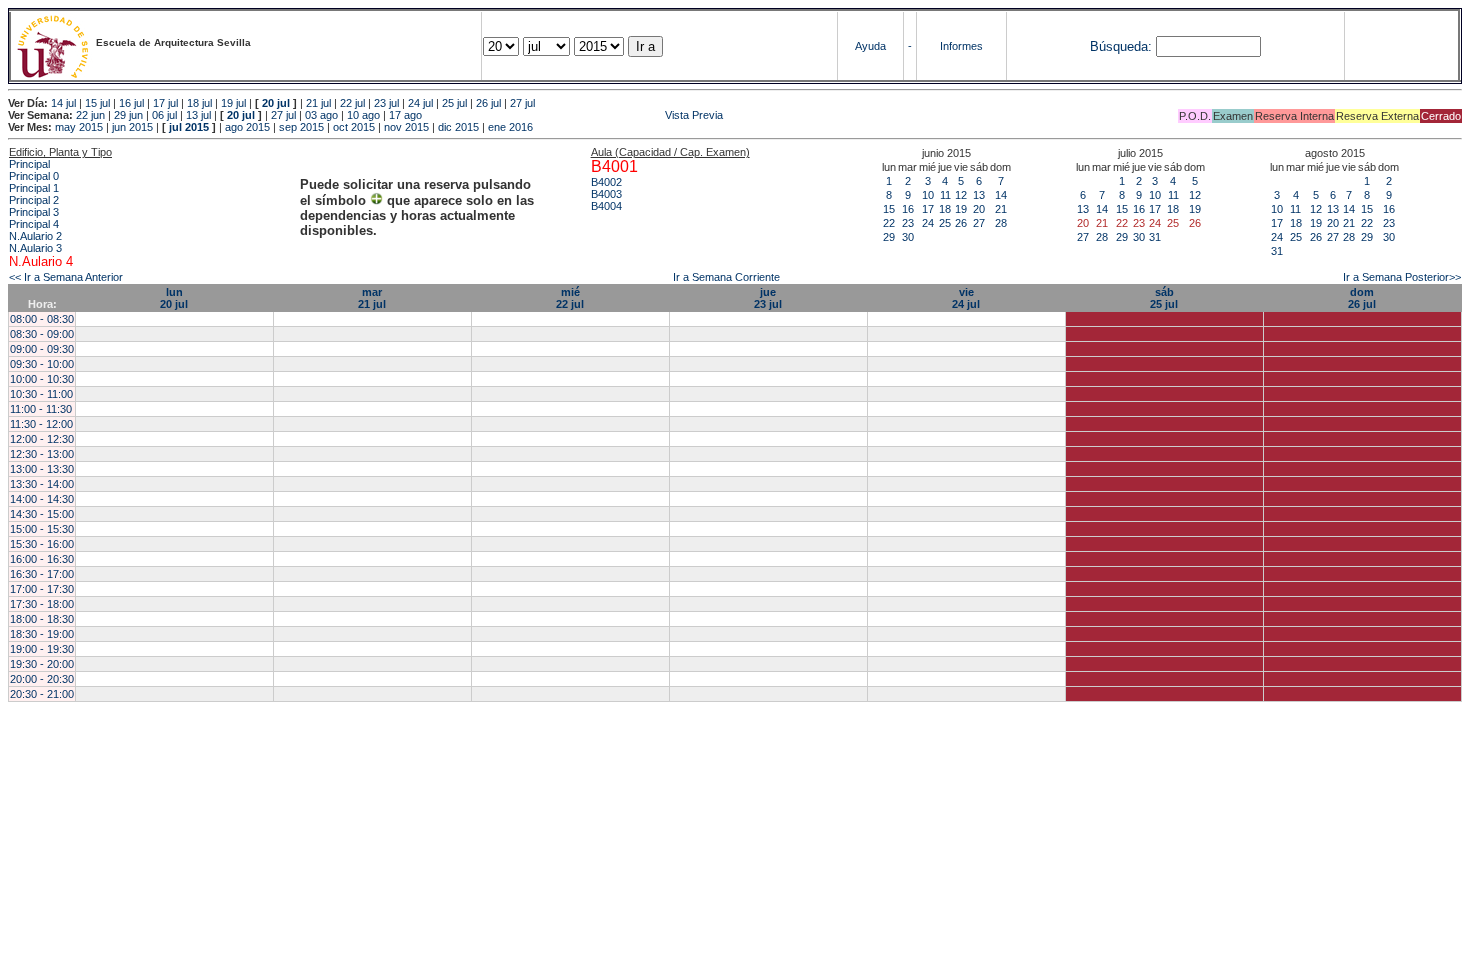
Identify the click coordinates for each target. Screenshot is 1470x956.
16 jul (131, 103)
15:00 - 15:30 (42, 529)
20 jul (276, 103)
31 (1155, 237)
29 (889, 237)
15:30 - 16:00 (42, 544)
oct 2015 (354, 127)
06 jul (164, 115)
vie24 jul (966, 298)
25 (945, 223)
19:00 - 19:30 (42, 649)
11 (945, 195)
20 (979, 209)
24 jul (420, 103)
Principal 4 (34, 224)
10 (928, 195)
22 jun (90, 115)
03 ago (321, 115)
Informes (961, 46)
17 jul (165, 103)
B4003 (606, 194)
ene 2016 (510, 127)
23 (908, 223)
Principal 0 (34, 176)
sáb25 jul (1164, 298)
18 (945, 209)
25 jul (454, 103)
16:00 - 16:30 (42, 559)
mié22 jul (570, 298)
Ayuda (870, 46)
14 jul (63, 103)
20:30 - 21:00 (42, 694)
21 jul (318, 103)
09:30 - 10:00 (42, 364)
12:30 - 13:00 (42, 454)
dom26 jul (1362, 298)
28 (1001, 223)
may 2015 (79, 127)
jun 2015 (132, 127)
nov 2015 (406, 127)
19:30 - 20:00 (42, 664)
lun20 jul (174, 298)
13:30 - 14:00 (42, 484)
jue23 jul (768, 298)
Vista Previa (574, 115)
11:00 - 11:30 (41, 409)
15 (889, 209)
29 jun (128, 115)
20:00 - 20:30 (42, 679)
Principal (29, 164)
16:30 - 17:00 (42, 574)
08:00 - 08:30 (42, 319)
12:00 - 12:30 (42, 439)
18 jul (199, 103)
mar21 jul (372, 298)
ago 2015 (247, 127)
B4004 (606, 206)
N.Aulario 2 (35, 236)
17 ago (405, 115)
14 (1001, 195)
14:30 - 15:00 (42, 514)
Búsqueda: (1121, 46)
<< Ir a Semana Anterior (66, 277)
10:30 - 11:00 (41, 394)
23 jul (386, 103)
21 (1001, 209)
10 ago (363, 115)
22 (889, 223)
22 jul (352, 103)
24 (928, 223)
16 (908, 209)
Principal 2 (34, 200)
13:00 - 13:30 (42, 469)
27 (979, 223)
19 (961, 209)
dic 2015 (458, 127)
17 (928, 209)
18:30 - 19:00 (42, 634)
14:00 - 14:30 (42, 499)
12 (961, 195)
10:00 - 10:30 (42, 379)
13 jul (198, 115)
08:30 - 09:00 (42, 334)
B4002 (606, 182)
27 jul (522, 103)
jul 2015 (189, 127)
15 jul (97, 103)
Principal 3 (34, 212)
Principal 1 (34, 188)
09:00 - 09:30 (42, 349)
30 (908, 237)
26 (961, 223)
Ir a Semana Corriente (726, 277)
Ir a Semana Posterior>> (1402, 277)
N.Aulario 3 (35, 248)
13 (979, 195)
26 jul (488, 103)
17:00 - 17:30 (42, 589)
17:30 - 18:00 (42, 604)
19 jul (233, 103)
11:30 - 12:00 (41, 424)
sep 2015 (301, 127)
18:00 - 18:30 (42, 619)
